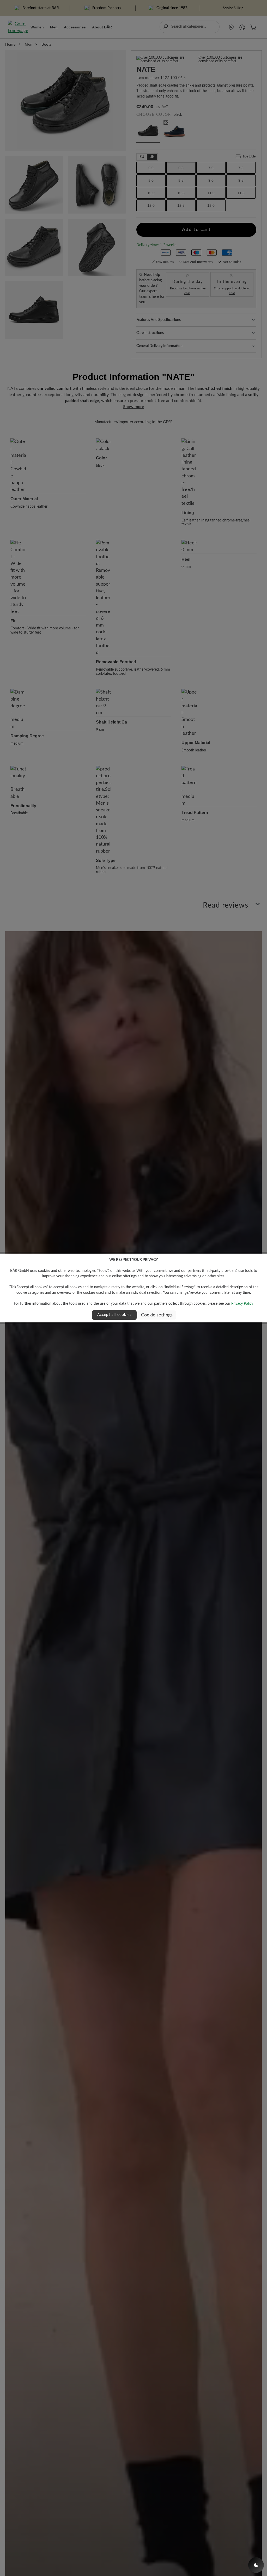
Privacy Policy (242, 1304)
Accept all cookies (114, 1315)
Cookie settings (157, 1315)
